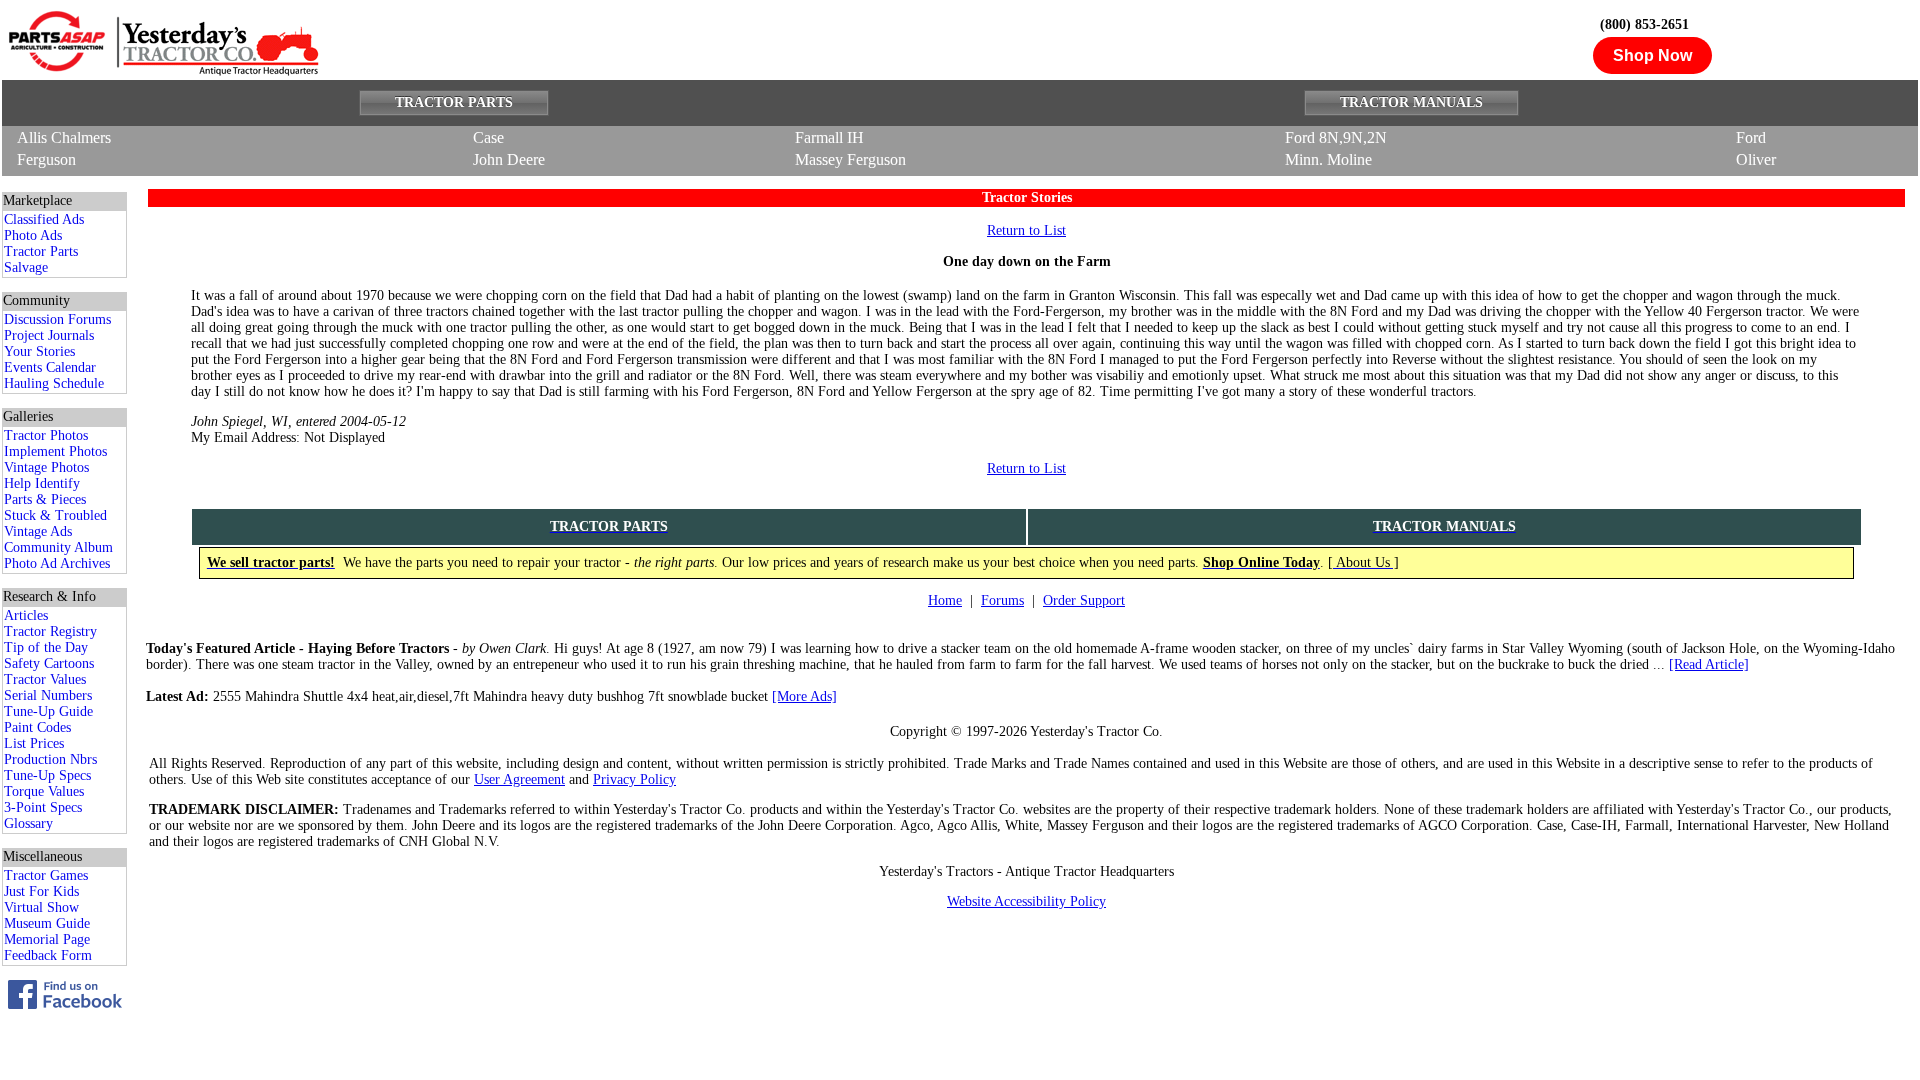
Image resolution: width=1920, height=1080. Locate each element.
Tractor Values (45, 679)
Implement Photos (55, 451)
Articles (26, 615)
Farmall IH (829, 137)
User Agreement (519, 779)
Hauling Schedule (54, 383)
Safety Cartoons (49, 663)
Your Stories (39, 351)
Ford (1751, 137)
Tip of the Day (46, 647)
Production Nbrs (50, 759)
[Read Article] (1709, 664)
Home (945, 600)
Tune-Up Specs (47, 775)
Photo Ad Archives (57, 563)
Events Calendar (50, 367)
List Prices (34, 743)
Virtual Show (41, 907)
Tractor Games (46, 875)
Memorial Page (47, 939)
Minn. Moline (1328, 159)
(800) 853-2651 (1644, 24)
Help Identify (42, 483)
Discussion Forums (57, 319)
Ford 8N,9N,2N (1336, 137)
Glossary (28, 823)
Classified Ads (44, 219)
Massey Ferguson (850, 159)
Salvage (26, 267)
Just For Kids (41, 891)
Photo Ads (33, 235)
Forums (1002, 600)
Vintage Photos (46, 467)
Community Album (58, 547)
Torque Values (44, 791)
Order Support (1084, 600)
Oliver (1756, 159)
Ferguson (46, 159)
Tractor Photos (46, 435)
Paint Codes (37, 727)
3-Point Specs (43, 807)
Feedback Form (48, 955)
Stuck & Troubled (55, 515)
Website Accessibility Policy (1026, 901)
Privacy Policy (634, 779)
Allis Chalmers (64, 137)
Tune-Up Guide (48, 711)
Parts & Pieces (45, 499)
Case (488, 137)
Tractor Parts (41, 251)
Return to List (1026, 230)
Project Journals (49, 335)
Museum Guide (47, 923)
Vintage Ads (38, 531)
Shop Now (1652, 55)
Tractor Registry (50, 631)
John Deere (509, 159)
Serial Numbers (48, 695)
